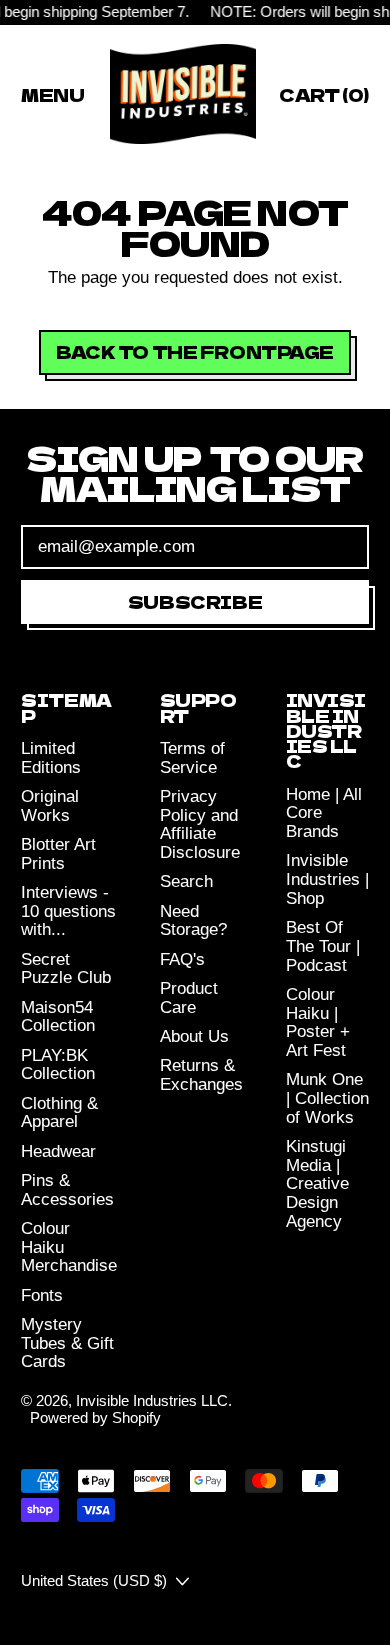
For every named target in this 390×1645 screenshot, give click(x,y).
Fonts (42, 1295)
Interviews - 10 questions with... (68, 911)
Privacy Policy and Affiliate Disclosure (200, 824)
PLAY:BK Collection (58, 1065)
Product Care (189, 998)
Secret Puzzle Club (66, 969)
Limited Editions (51, 758)
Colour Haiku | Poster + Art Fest (318, 1022)
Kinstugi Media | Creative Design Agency (317, 1184)
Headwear (58, 1151)
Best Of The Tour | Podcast (323, 946)
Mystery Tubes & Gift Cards (67, 1343)
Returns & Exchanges (201, 1075)
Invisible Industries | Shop (327, 879)
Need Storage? (193, 921)
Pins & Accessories (67, 1190)
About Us (194, 1036)
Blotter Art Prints (58, 854)
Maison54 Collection (58, 1017)
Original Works (50, 806)
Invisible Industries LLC (152, 1400)
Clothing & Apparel (59, 1113)
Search (186, 881)
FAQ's (182, 959)
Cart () (323, 98)
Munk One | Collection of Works (327, 1098)
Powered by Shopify (95, 1417)
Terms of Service (192, 758)
